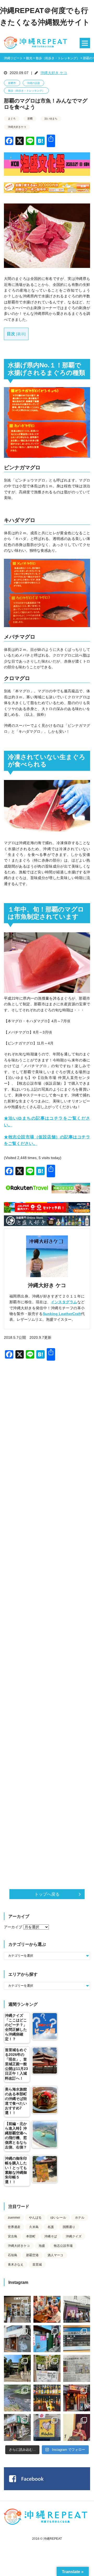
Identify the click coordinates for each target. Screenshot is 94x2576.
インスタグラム (64, 1302)
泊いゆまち (51, 119)
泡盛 (42, 2246)
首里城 (37, 2265)
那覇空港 (32, 2255)
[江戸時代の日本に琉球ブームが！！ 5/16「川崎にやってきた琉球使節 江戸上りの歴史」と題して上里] (77, 2427)
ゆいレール (58, 2218)
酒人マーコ (55, 2255)
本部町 (31, 2236)
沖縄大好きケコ (17, 127)
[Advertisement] (47, 1567)
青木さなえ (16, 2265)
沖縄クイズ (74, 2236)
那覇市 (12, 83)
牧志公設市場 (63, 2246)
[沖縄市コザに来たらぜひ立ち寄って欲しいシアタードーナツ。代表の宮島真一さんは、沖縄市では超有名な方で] (17, 2339)
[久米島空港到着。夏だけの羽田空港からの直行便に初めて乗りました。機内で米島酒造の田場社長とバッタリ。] (77, 2339)
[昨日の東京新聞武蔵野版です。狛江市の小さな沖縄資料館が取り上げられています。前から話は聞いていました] (77, 2368)
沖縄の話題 (33, 83)
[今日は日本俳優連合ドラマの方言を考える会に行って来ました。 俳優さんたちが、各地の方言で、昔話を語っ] (47, 2368)
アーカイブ (13, 1927)
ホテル (80, 2218)
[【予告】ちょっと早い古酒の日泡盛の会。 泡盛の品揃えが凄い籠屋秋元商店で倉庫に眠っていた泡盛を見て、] (77, 2309)
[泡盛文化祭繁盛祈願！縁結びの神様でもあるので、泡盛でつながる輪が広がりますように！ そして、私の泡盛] (17, 2368)
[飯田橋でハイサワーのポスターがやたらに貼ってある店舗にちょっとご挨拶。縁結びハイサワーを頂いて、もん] (17, 2427)
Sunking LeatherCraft (62, 1314)
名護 (51, 2227)
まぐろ (12, 119)
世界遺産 (14, 2227)
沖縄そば (51, 2236)
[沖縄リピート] (37, 43)
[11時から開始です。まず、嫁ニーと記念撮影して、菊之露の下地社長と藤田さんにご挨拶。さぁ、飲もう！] (47, 2427)
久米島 (34, 2227)
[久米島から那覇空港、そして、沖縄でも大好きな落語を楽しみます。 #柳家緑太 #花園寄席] (47, 2339)
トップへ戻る (47, 1894)
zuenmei (14, 2218)
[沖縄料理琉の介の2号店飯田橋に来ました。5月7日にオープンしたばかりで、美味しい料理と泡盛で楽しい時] (77, 2398)
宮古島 (13, 2236)
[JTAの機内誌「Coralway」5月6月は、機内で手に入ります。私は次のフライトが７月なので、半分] (47, 2398)
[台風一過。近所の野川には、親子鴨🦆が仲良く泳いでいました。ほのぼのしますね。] (17, 2398)
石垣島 (13, 2255)
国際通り (69, 2227)
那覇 (30, 119)
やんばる (35, 2218)
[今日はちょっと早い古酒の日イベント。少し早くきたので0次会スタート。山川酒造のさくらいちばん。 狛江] (17, 2309)
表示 (21, 334)
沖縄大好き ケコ (54, 73)
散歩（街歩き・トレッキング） (26, 91)
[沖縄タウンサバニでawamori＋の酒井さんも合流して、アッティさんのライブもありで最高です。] (47, 2309)
